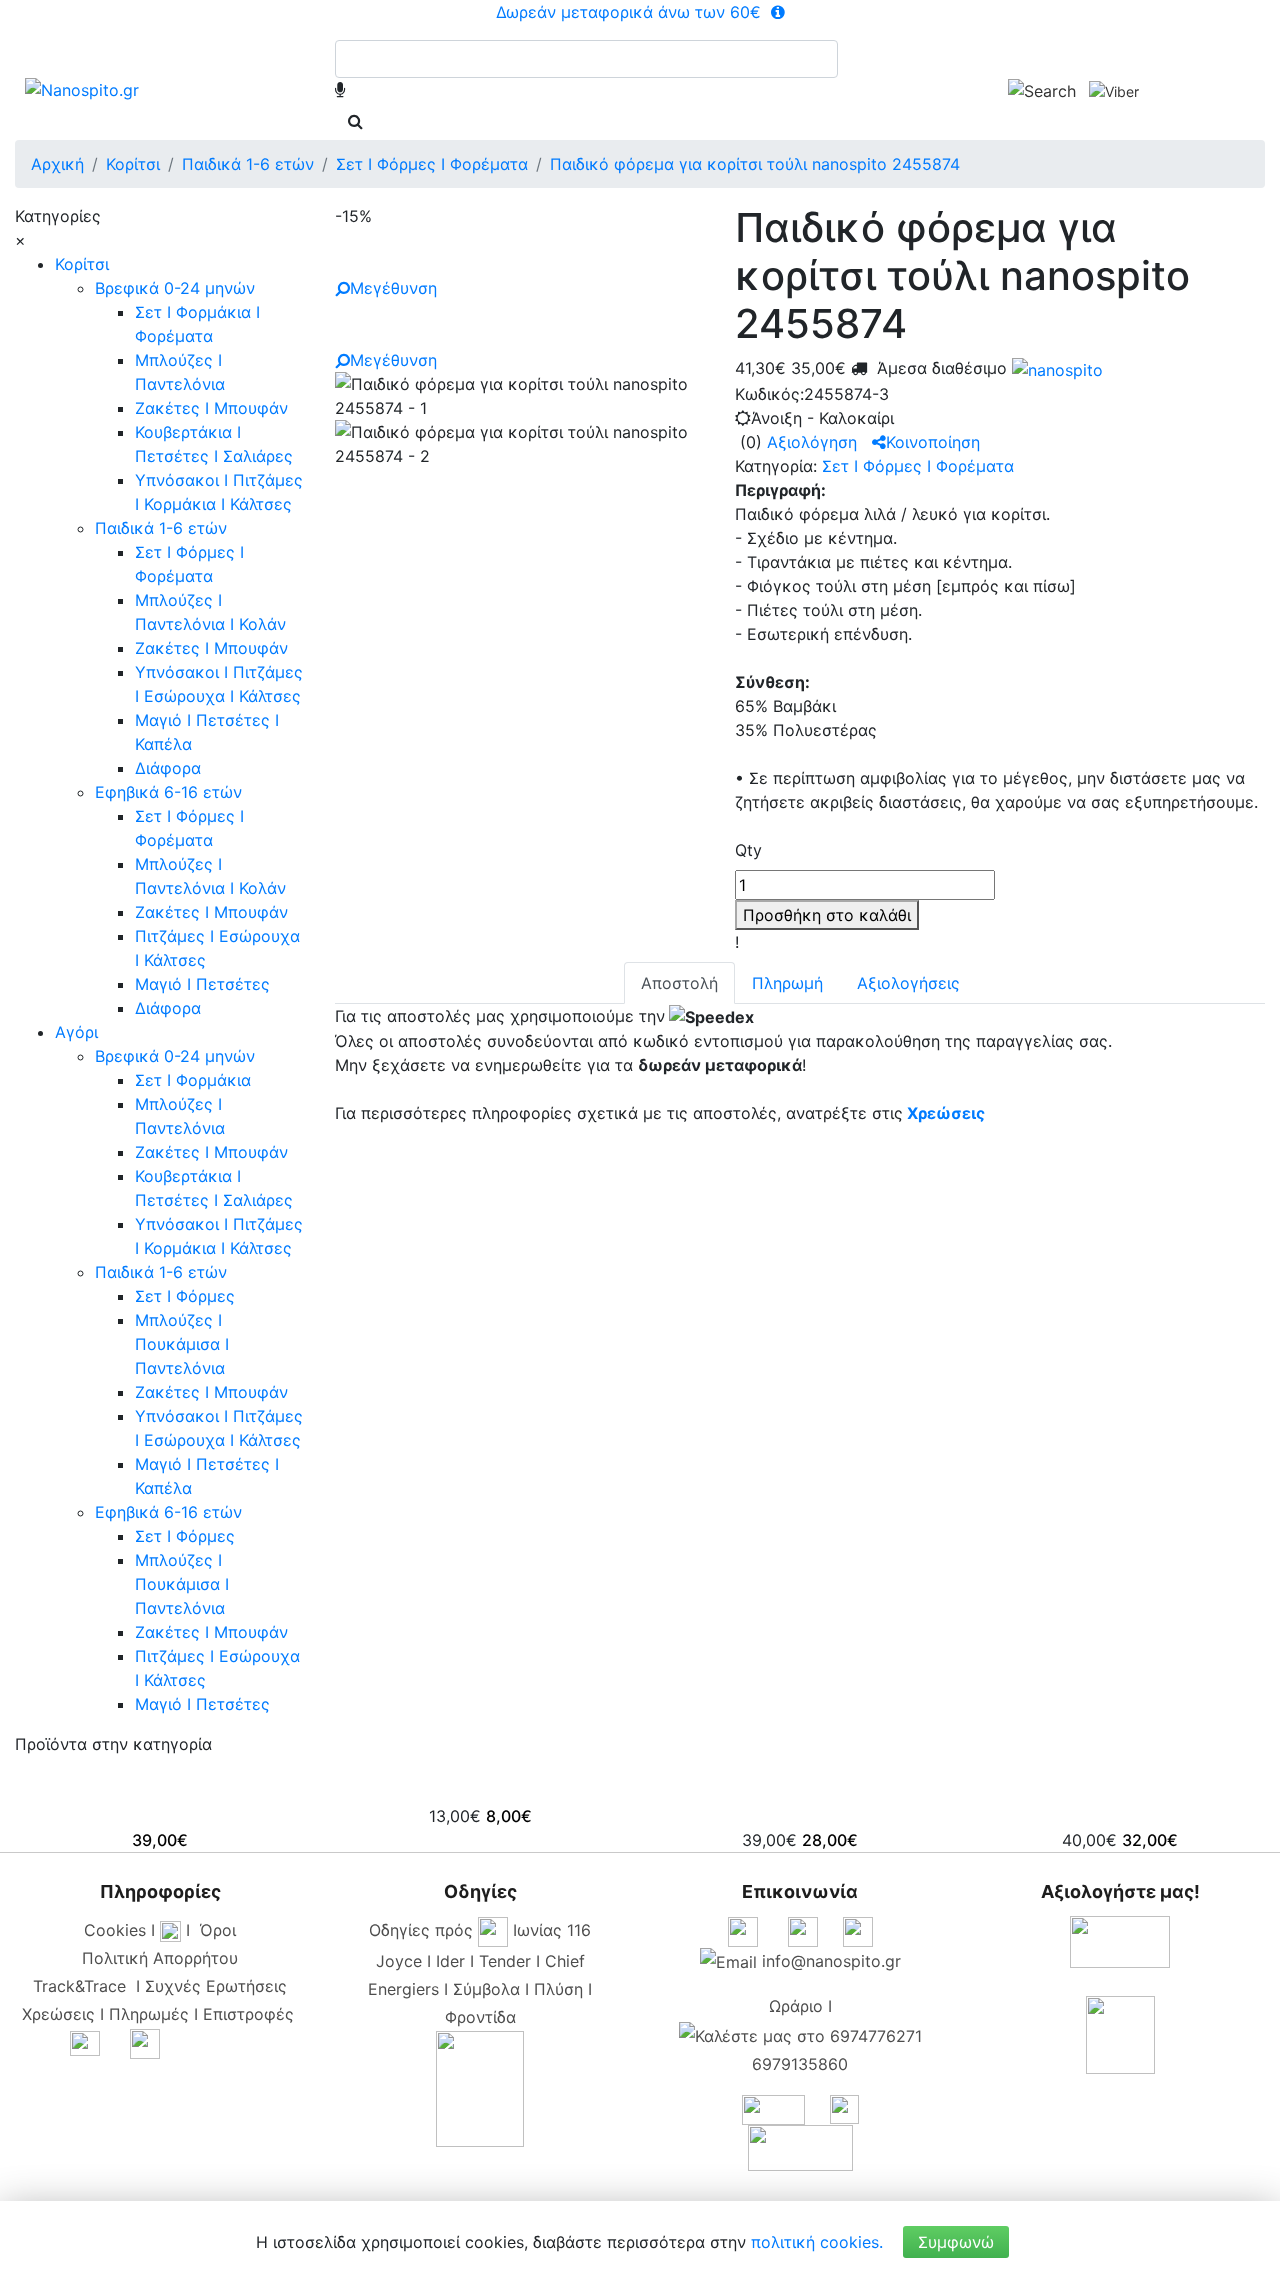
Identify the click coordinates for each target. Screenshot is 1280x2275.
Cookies (115, 1930)
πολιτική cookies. (817, 2242)
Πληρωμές (149, 2014)
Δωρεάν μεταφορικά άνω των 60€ (631, 12)
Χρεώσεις (946, 1113)
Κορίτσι (82, 264)
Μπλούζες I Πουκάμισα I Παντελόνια (182, 1344)
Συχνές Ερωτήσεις (216, 1986)
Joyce (399, 1961)
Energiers (403, 1989)
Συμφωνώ (956, 2242)
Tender (505, 1961)
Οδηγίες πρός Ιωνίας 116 (480, 1930)
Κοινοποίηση (933, 442)
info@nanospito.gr (831, 1961)
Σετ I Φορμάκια (193, 1080)
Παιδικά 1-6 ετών (161, 528)
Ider (450, 1961)
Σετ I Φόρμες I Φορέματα (918, 466)
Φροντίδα (480, 2017)
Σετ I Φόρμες (185, 1296)
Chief (565, 1961)
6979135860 (800, 2064)
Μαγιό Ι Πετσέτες (202, 984)
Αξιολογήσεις (908, 983)
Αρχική (57, 164)
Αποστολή (679, 983)
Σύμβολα (486, 1989)
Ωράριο (796, 2006)
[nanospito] (1055, 368)
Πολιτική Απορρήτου (160, 1958)
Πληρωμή (787, 983)
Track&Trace (84, 1986)
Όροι (218, 1930)
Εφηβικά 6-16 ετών (168, 792)
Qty (748, 850)
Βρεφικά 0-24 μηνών (175, 288)
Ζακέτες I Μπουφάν (211, 408)
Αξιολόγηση (812, 442)
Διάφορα (168, 768)
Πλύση (558, 1989)
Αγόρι (76, 1032)
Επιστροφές (248, 2014)
